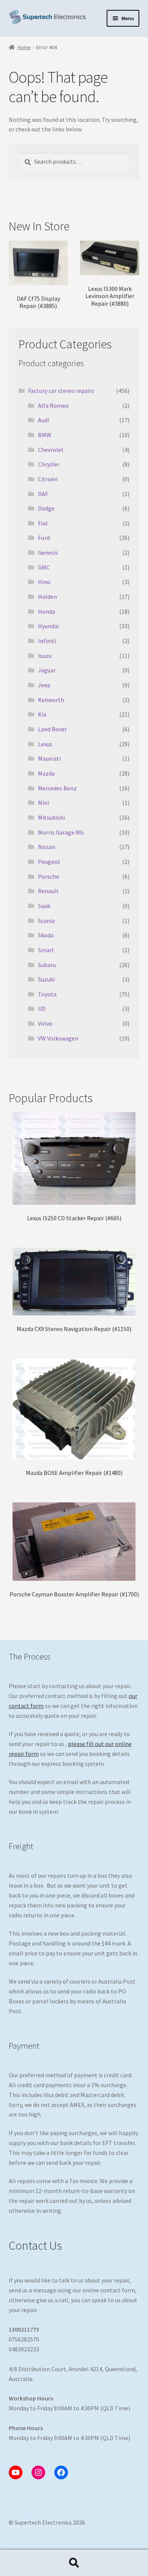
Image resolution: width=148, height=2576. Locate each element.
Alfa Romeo (53, 405)
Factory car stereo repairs (61, 391)
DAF (43, 494)
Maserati (49, 758)
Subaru (47, 965)
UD (42, 1009)
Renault (48, 891)
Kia (42, 714)
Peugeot (49, 862)
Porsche (49, 876)
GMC (44, 567)
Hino (44, 582)
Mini (43, 803)
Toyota (47, 994)
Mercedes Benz (57, 788)
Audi (43, 420)
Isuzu (45, 656)
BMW (45, 435)
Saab (44, 906)
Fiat (43, 523)
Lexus (45, 744)
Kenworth (51, 700)
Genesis (48, 552)
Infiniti (47, 641)
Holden (47, 597)
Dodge (46, 508)
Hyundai (48, 626)
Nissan (47, 847)
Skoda (46, 935)
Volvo (45, 1023)
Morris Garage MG (61, 832)
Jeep (44, 685)
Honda (46, 611)
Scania (46, 921)
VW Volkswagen (58, 1038)
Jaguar (47, 670)
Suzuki (46, 979)
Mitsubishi (51, 817)
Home (24, 47)
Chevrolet (51, 450)
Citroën (48, 479)
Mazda (46, 773)
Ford (44, 538)
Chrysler (49, 464)
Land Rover (52, 729)
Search (74, 2563)
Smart (46, 950)
